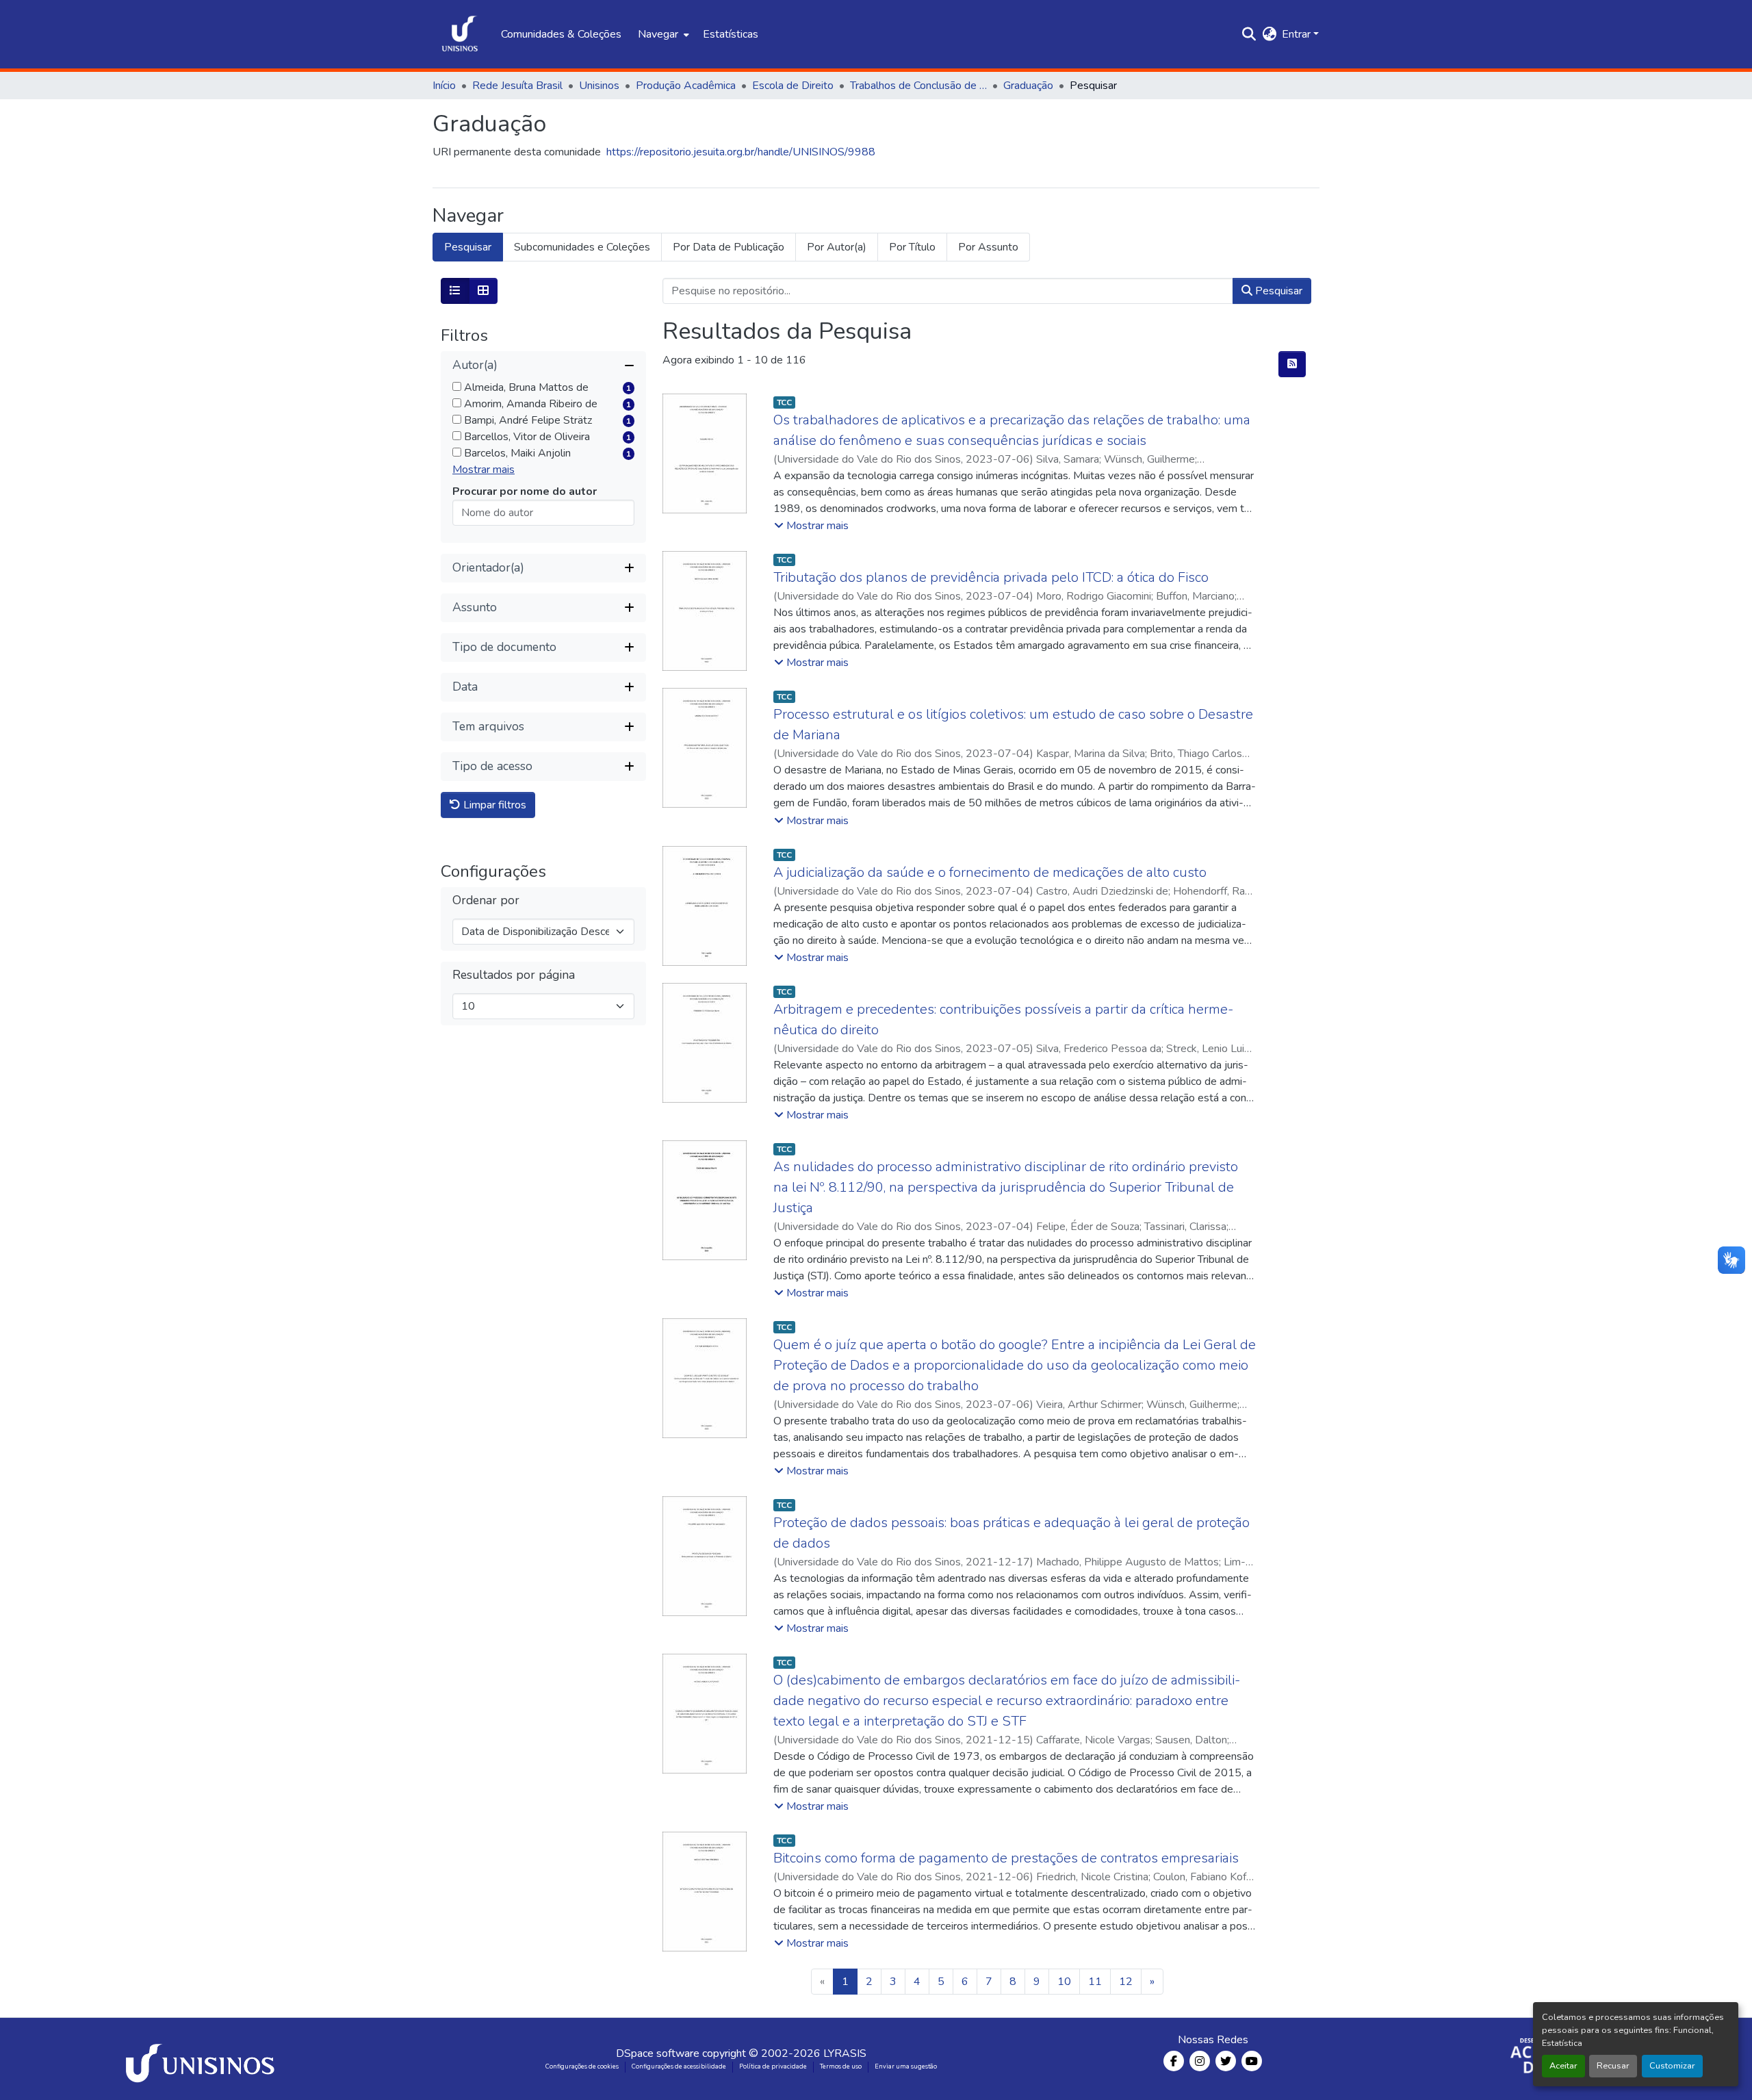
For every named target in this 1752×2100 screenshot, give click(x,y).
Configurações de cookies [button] (582, 2066)
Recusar (1613, 2066)
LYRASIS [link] (845, 2053)
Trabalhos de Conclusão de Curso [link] (918, 86)
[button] (460, 34)
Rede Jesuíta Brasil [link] (517, 86)
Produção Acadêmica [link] (686, 86)
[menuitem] (662, 34)
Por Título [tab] (912, 247)
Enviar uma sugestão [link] (906, 2066)
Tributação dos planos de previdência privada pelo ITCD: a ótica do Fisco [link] (991, 577)
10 (1064, 1982)
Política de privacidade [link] (773, 2066)
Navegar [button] (658, 34)
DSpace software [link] (658, 2053)
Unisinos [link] (599, 86)
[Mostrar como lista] (455, 291)
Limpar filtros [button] (493, 805)
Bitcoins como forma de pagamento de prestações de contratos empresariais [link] (1006, 1858)
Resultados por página (514, 975)
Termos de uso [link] (841, 2066)
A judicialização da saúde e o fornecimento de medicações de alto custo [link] (990, 872)
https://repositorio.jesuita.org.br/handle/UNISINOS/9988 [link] (741, 152)
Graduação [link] (1028, 86)
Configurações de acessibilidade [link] (679, 2066)
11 (1095, 1982)
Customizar (1672, 2066)
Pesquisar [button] (1277, 291)
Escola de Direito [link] (793, 86)
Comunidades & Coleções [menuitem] (561, 34)
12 (1126, 1982)
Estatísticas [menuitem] (731, 34)
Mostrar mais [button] (484, 470)
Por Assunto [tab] (988, 247)
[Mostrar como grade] (483, 291)
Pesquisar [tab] (468, 247)
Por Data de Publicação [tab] (729, 247)
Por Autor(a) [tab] (837, 247)
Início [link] (444, 86)
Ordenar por (486, 900)
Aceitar (1563, 2066)
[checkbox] (457, 386)
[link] (203, 2059)
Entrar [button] (1298, 34)
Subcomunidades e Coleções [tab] (582, 247)
